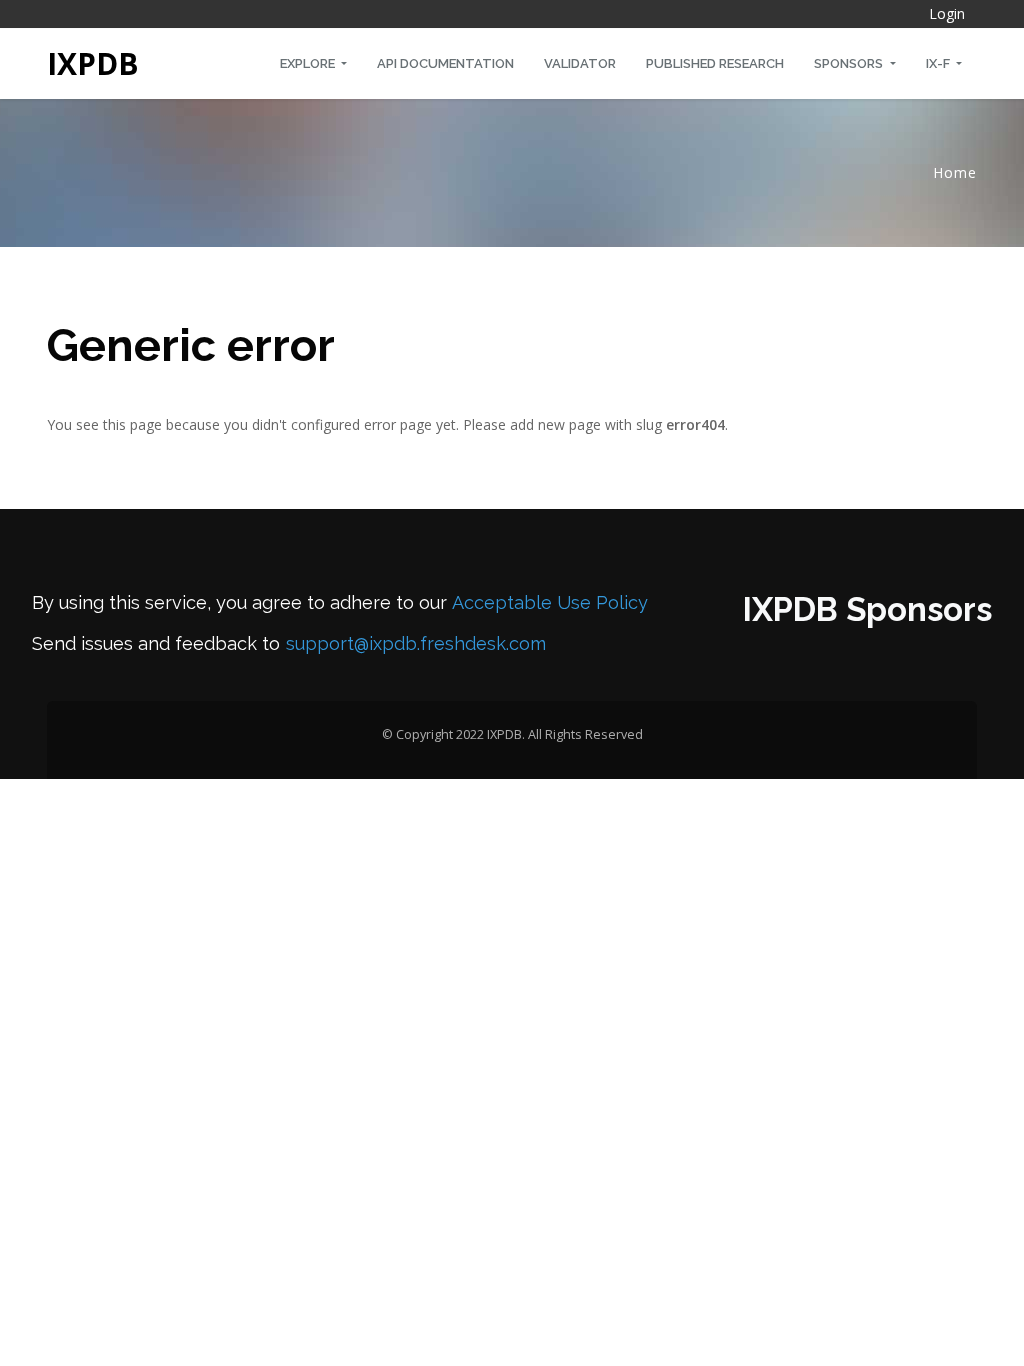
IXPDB (93, 63)
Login (947, 13)
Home (955, 172)
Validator (580, 63)
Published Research (715, 63)
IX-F (939, 63)
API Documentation (445, 63)
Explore (309, 63)
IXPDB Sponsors (867, 609)
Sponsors (850, 63)
